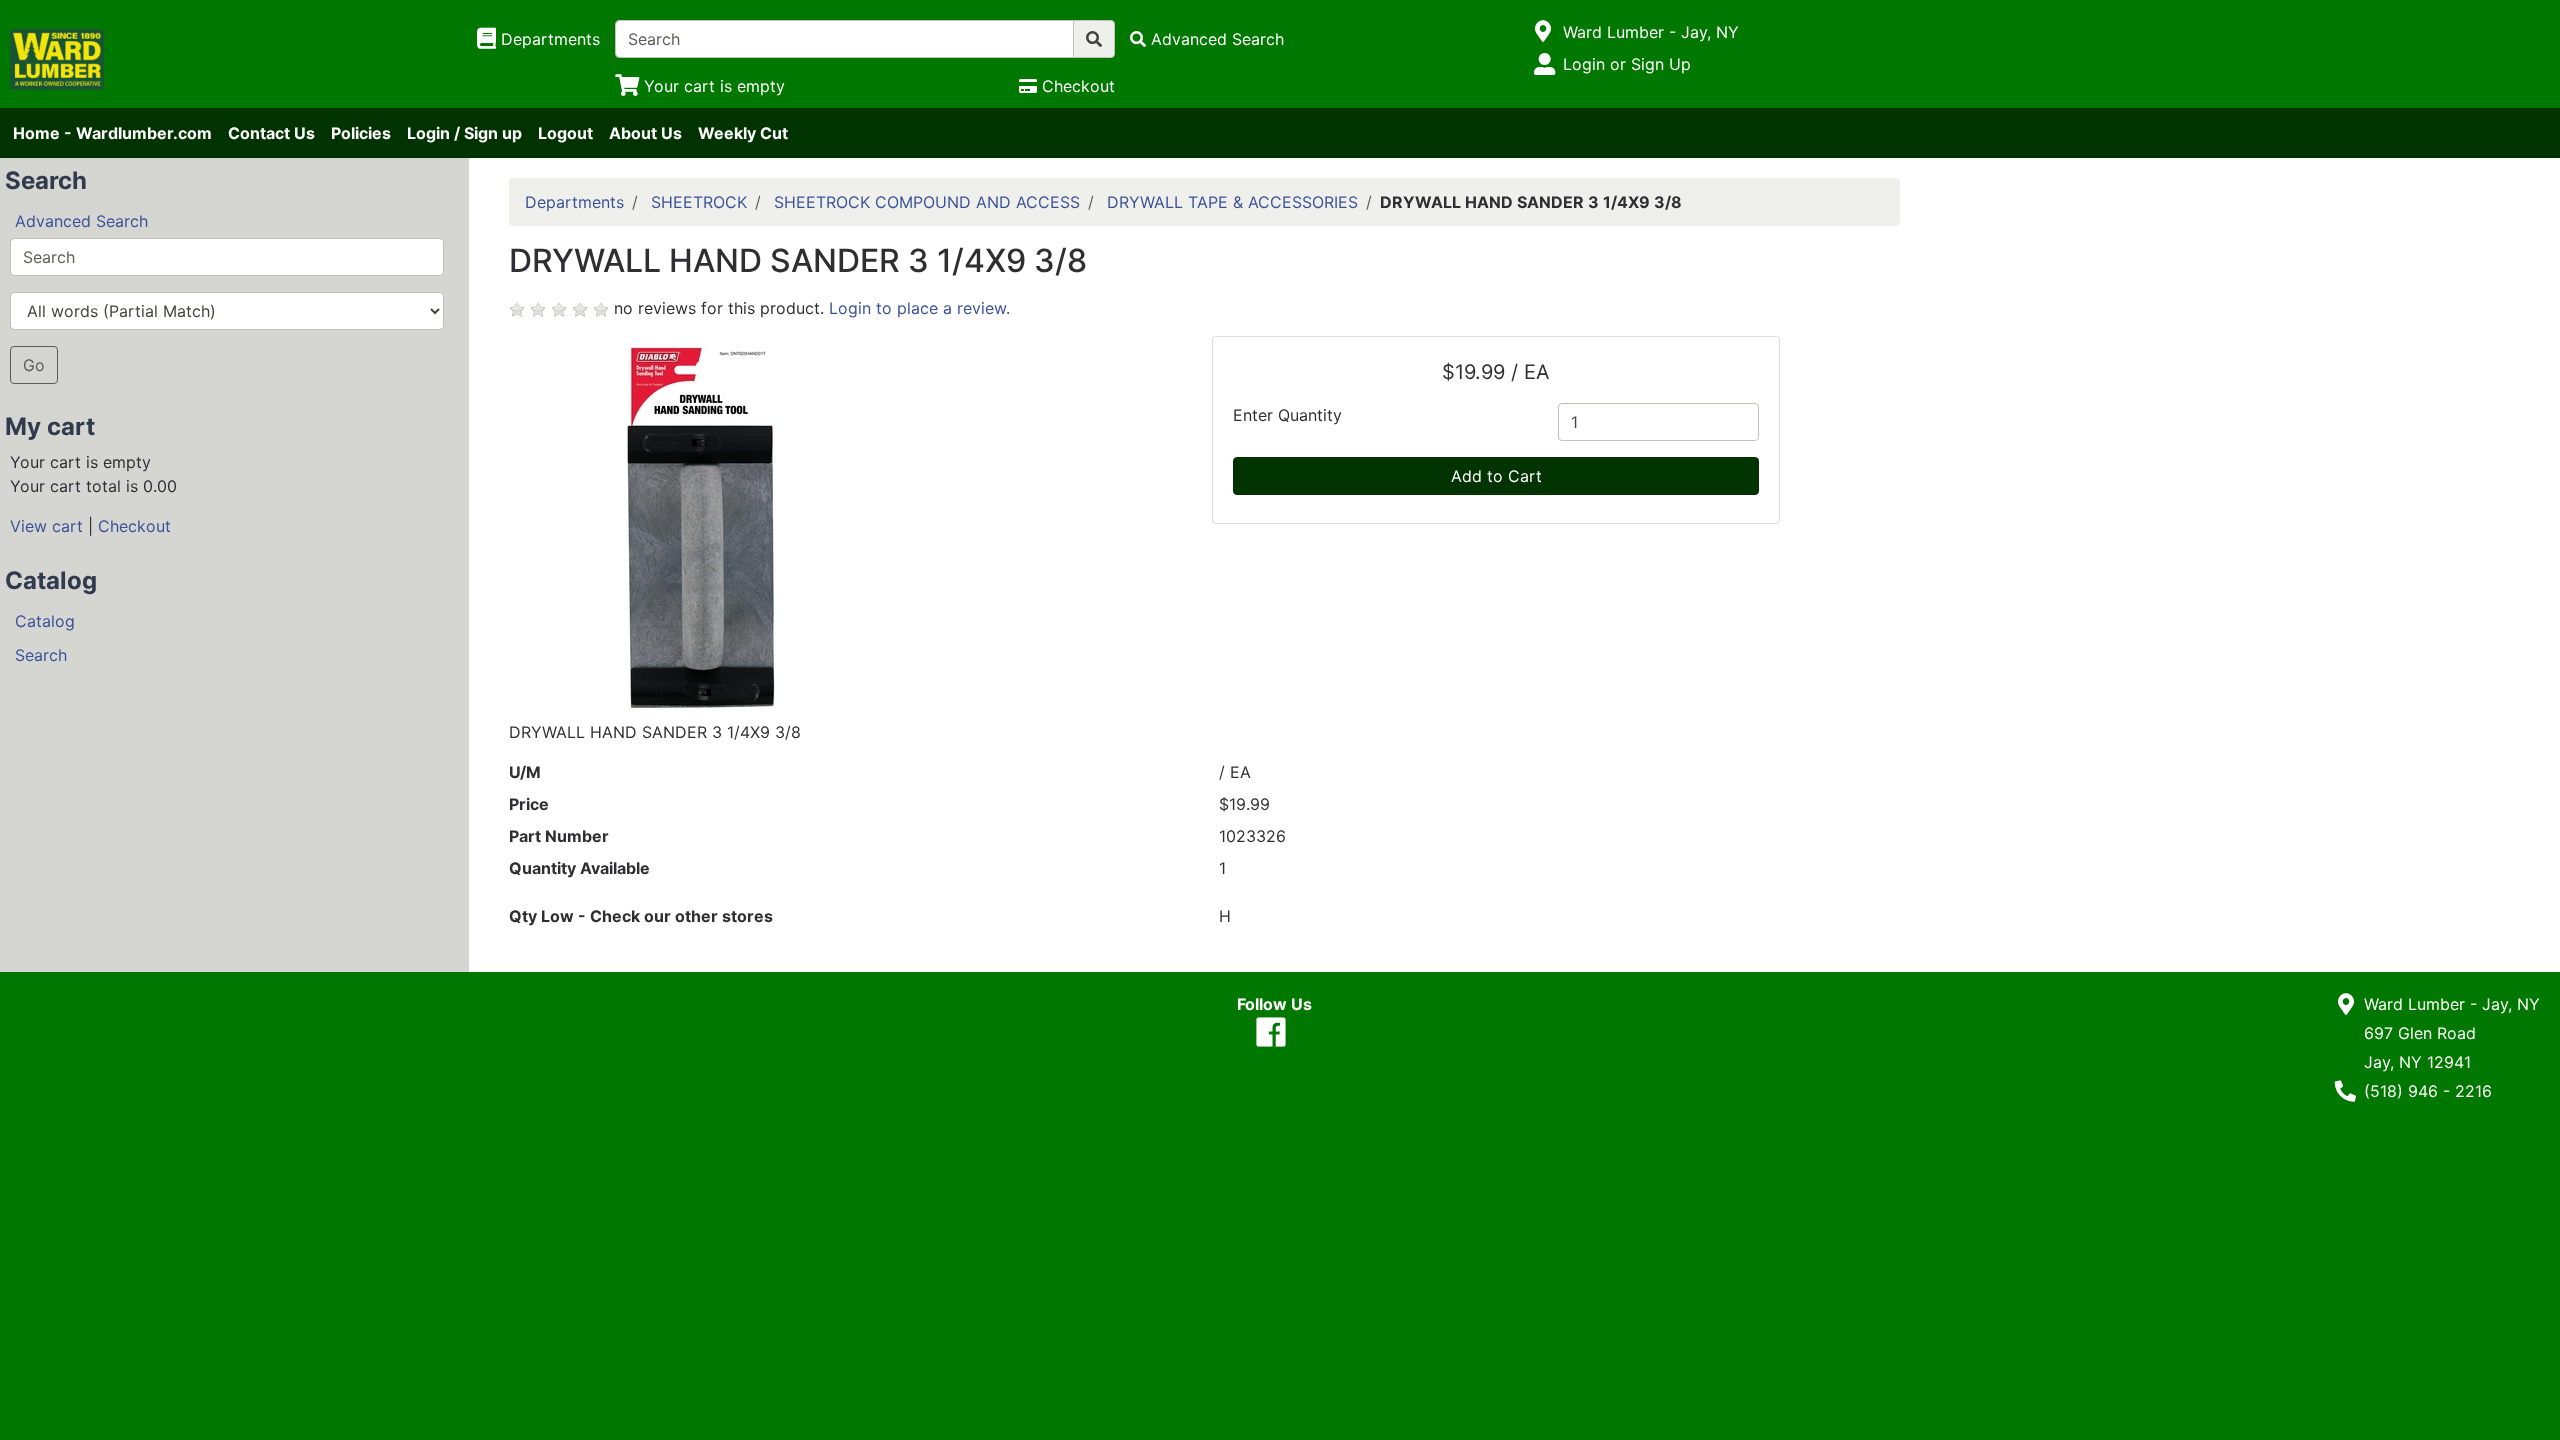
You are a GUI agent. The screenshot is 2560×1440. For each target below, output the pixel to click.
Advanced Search (81, 221)
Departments (574, 202)
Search (41, 655)
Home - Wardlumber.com (112, 133)
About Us (645, 133)
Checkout (134, 526)
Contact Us (271, 133)
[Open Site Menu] (1543, 32)
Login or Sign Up (1627, 64)
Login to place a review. (919, 308)
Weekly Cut (743, 133)
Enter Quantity (1287, 415)
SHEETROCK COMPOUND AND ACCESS (927, 202)
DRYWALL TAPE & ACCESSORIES (1232, 202)
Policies (361, 133)
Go (34, 365)
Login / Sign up (464, 133)
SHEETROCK (699, 202)
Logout (565, 133)
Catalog (45, 621)
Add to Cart (1496, 476)
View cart (46, 526)
